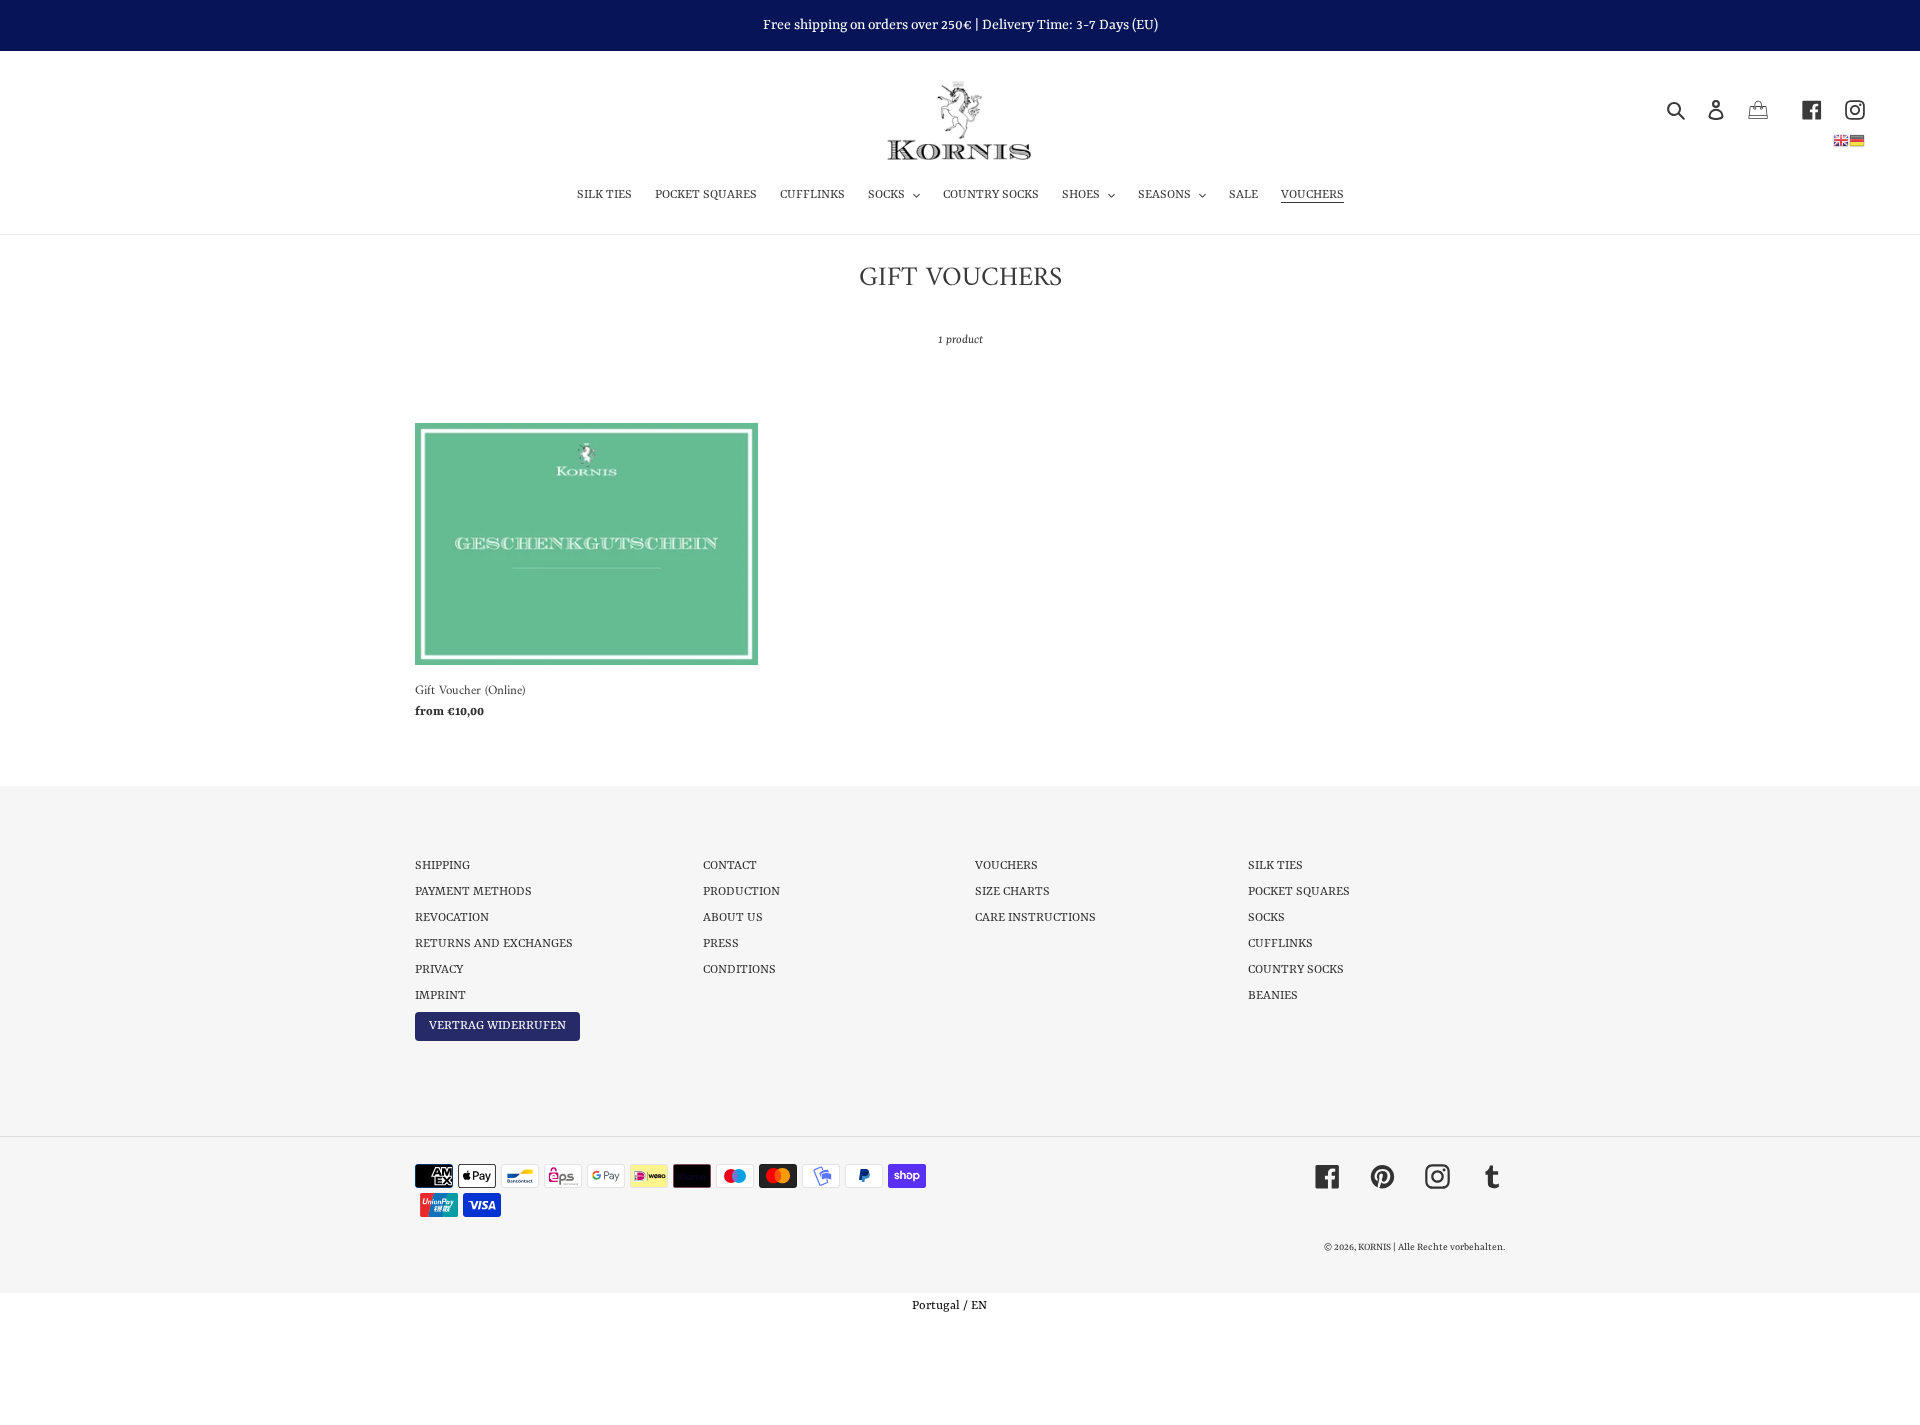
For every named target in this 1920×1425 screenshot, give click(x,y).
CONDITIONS (739, 970)
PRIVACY (439, 970)
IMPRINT (440, 996)
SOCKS (1266, 918)
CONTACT (730, 866)
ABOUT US (733, 918)
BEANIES (1273, 996)
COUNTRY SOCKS (1296, 970)
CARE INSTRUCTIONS (1035, 918)
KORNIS (1374, 1247)
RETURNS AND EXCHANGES (494, 944)
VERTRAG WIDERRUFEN (497, 1026)
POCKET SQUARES (1299, 892)
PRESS (721, 944)
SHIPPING (442, 866)
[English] (1841, 140)
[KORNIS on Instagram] (1843, 109)
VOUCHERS (1006, 866)
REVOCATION (452, 918)
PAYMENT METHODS (473, 892)
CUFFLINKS (1280, 944)
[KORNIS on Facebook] (1800, 109)
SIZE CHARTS (1012, 892)
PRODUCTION (741, 892)
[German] (1857, 140)
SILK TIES (1275, 866)
